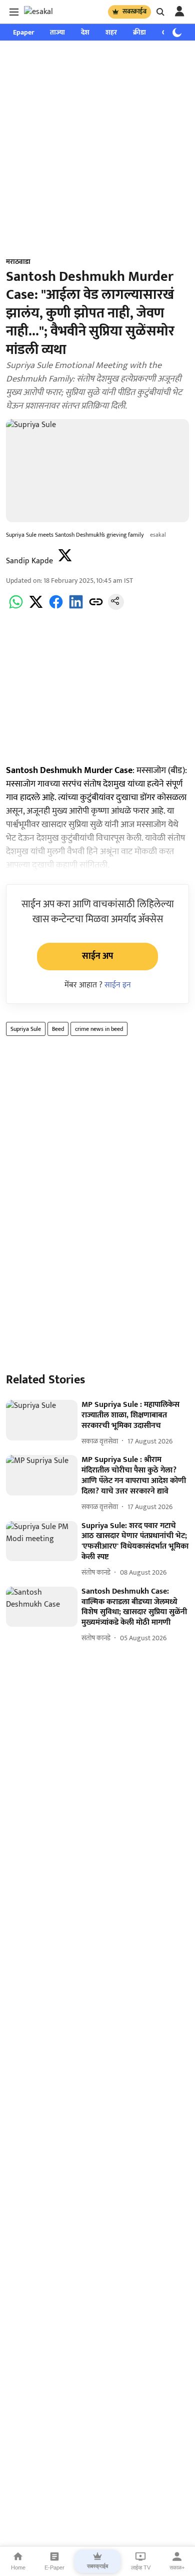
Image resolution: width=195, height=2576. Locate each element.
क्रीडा (139, 32)
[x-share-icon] (36, 608)
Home (18, 2567)
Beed (58, 1029)
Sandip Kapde (29, 561)
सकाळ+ (177, 2567)
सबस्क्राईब (134, 12)
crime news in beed (99, 1029)
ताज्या (57, 32)
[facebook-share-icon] (56, 608)
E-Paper (54, 2567)
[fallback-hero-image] (42, 1420)
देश (85, 32)
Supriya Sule (26, 1029)
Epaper (23, 32)
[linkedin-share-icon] (76, 608)
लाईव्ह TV (141, 2567)
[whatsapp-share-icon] (16, 608)
